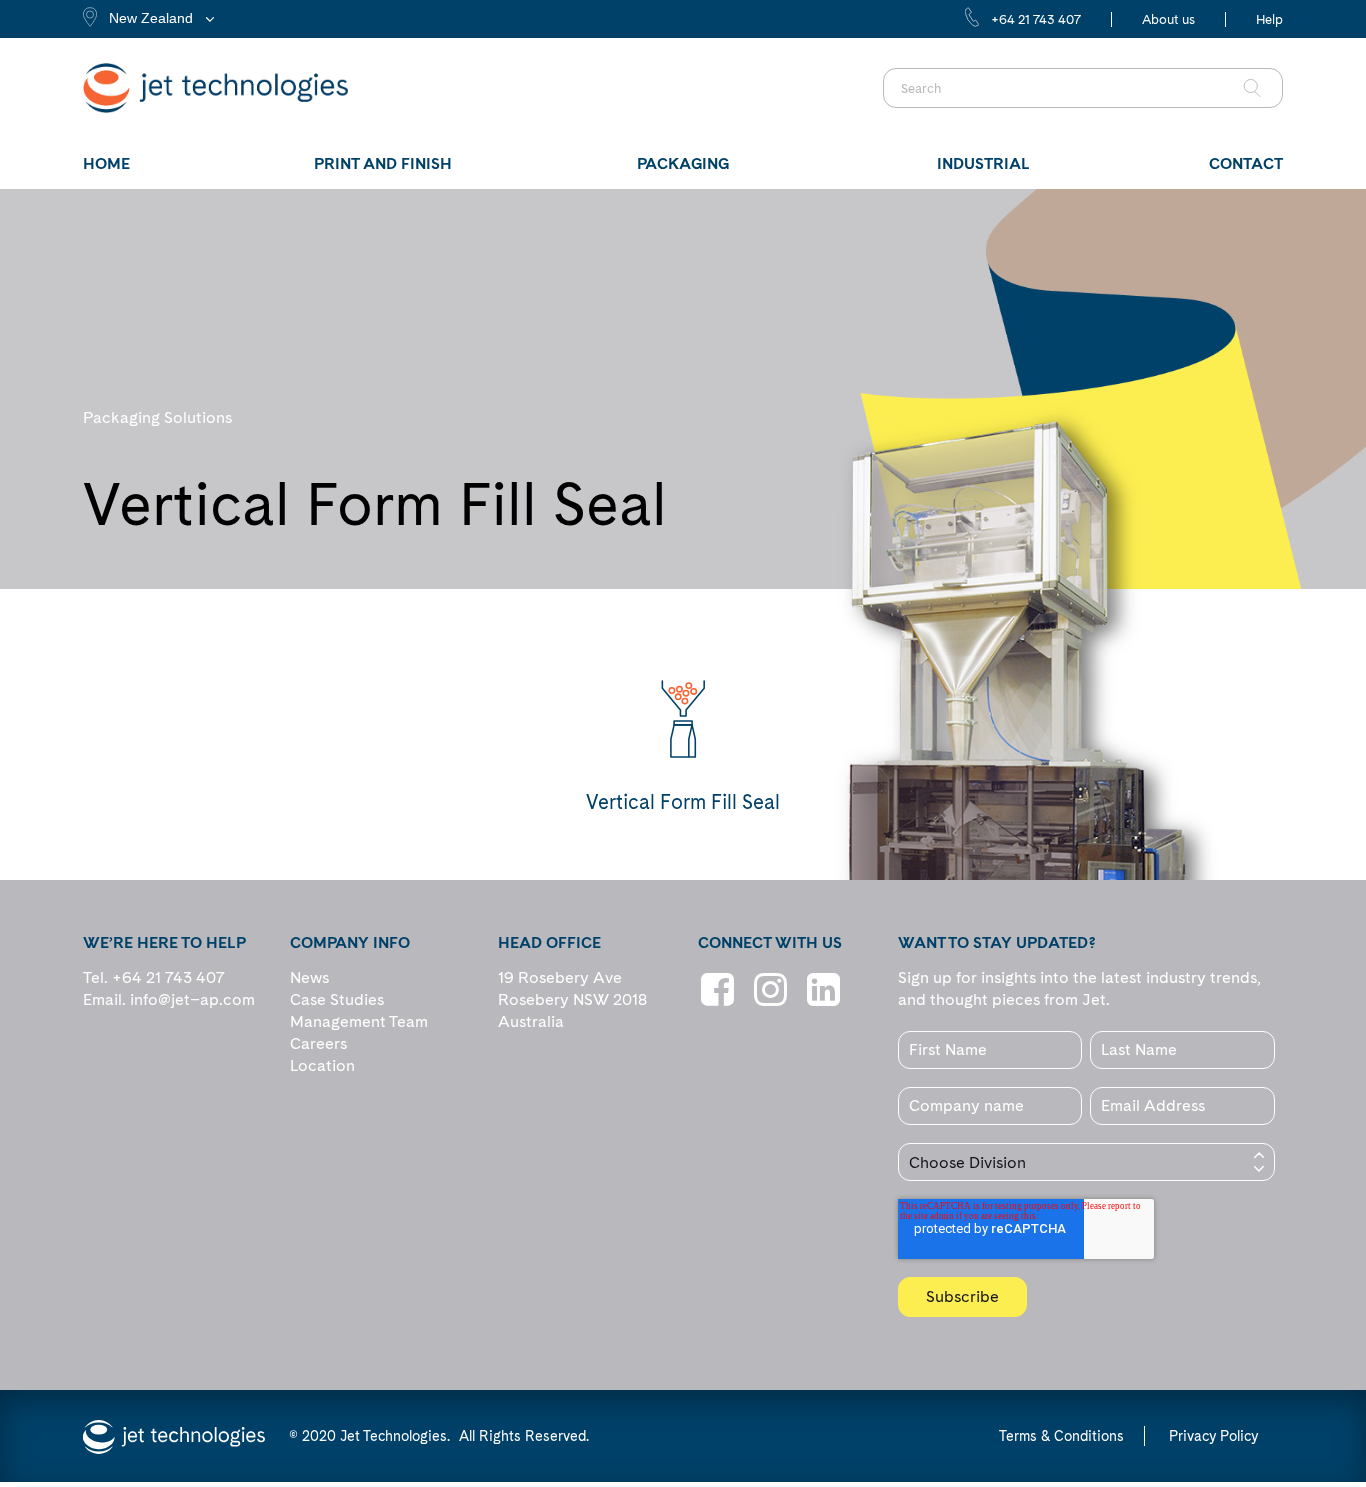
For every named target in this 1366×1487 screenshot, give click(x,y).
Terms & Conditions (1061, 1436)
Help (1269, 19)
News (309, 977)
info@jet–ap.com (192, 999)
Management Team (359, 1021)
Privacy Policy (1213, 1436)
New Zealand (151, 18)
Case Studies (337, 999)
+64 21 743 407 (1036, 19)
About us (1168, 19)
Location (322, 1065)
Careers (318, 1043)
